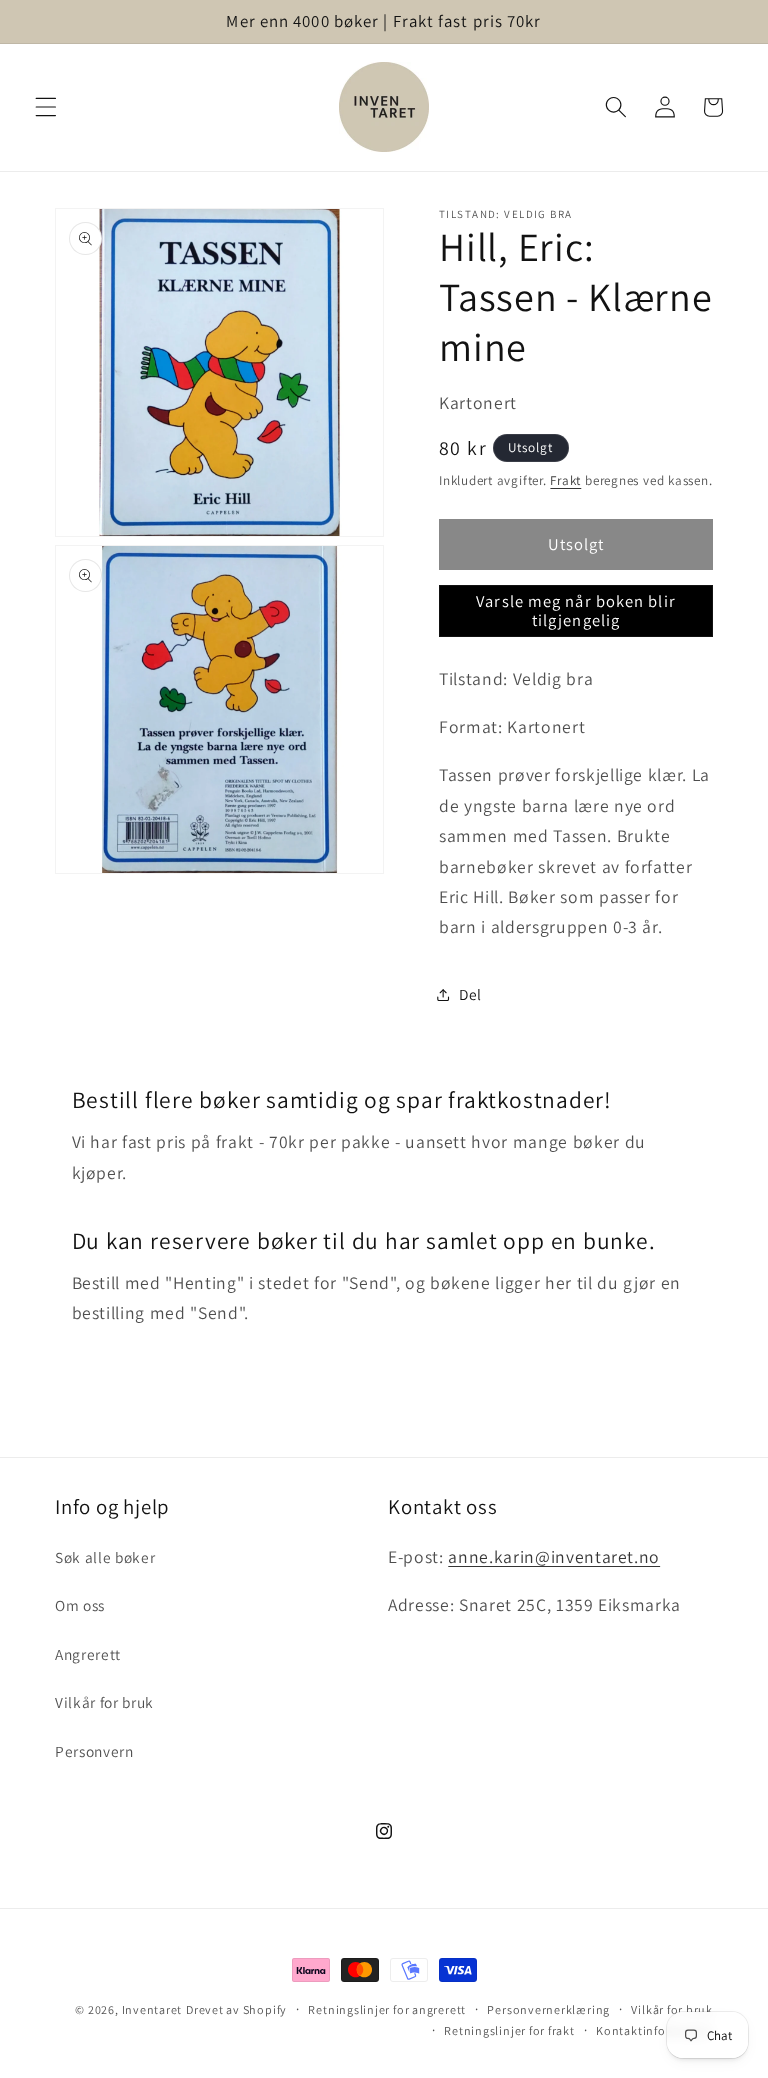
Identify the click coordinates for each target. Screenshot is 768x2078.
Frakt (565, 480)
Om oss (80, 1605)
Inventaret (152, 2009)
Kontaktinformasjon (654, 2030)
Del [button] (470, 994)
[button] (46, 107)
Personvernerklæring (548, 2009)
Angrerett (88, 1654)
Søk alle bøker (105, 1557)
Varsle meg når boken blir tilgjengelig (576, 611)
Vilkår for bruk (104, 1702)
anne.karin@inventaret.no (554, 1556)
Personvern (94, 1751)
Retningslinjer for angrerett (387, 2009)
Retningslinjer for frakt (509, 2030)
